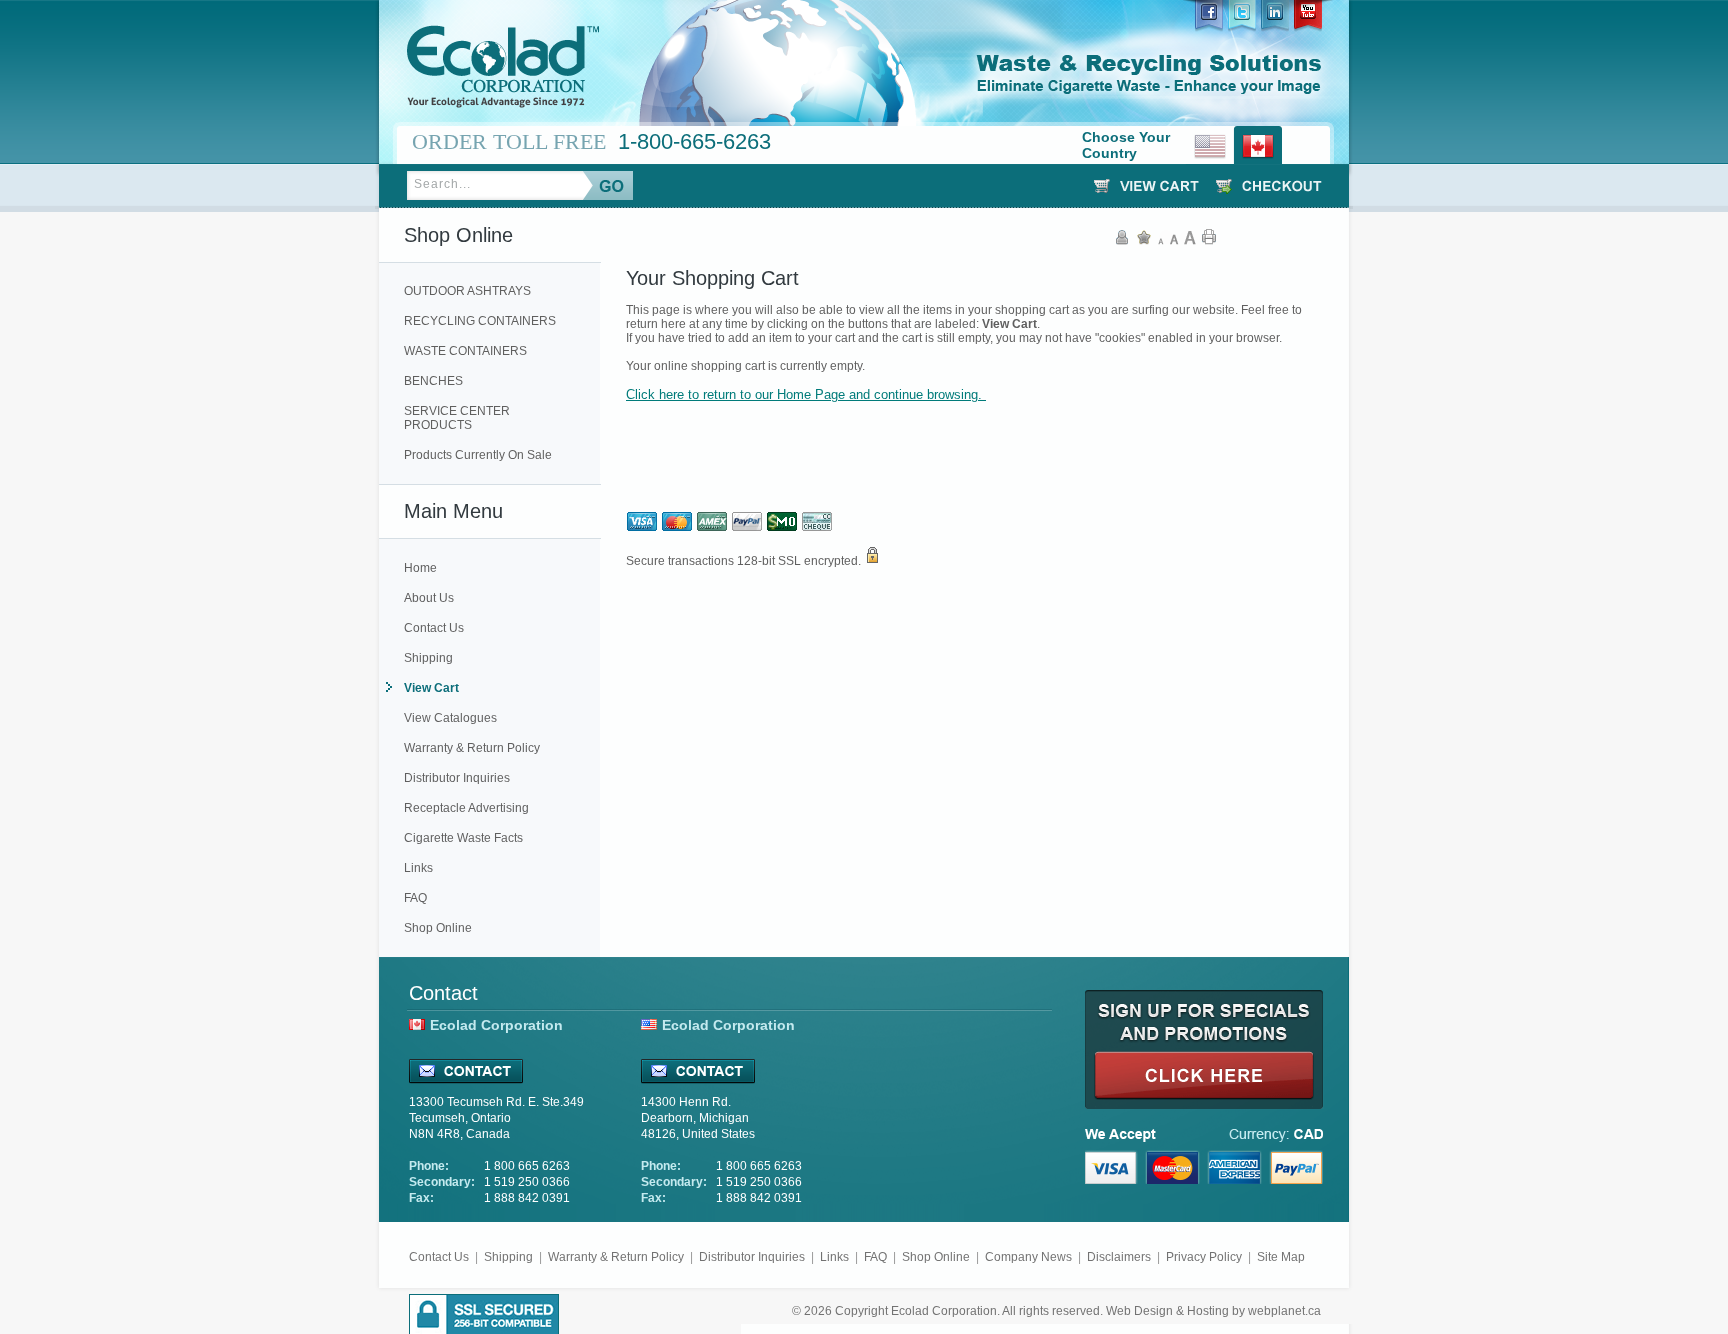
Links (418, 868)
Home (420, 568)
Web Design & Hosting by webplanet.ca (1213, 1311)
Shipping (428, 658)
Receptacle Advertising (466, 808)
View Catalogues (450, 718)
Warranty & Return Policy (472, 748)
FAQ (415, 898)
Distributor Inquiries (457, 778)
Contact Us (434, 628)
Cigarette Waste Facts (463, 838)
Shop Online (438, 928)
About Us (429, 598)
